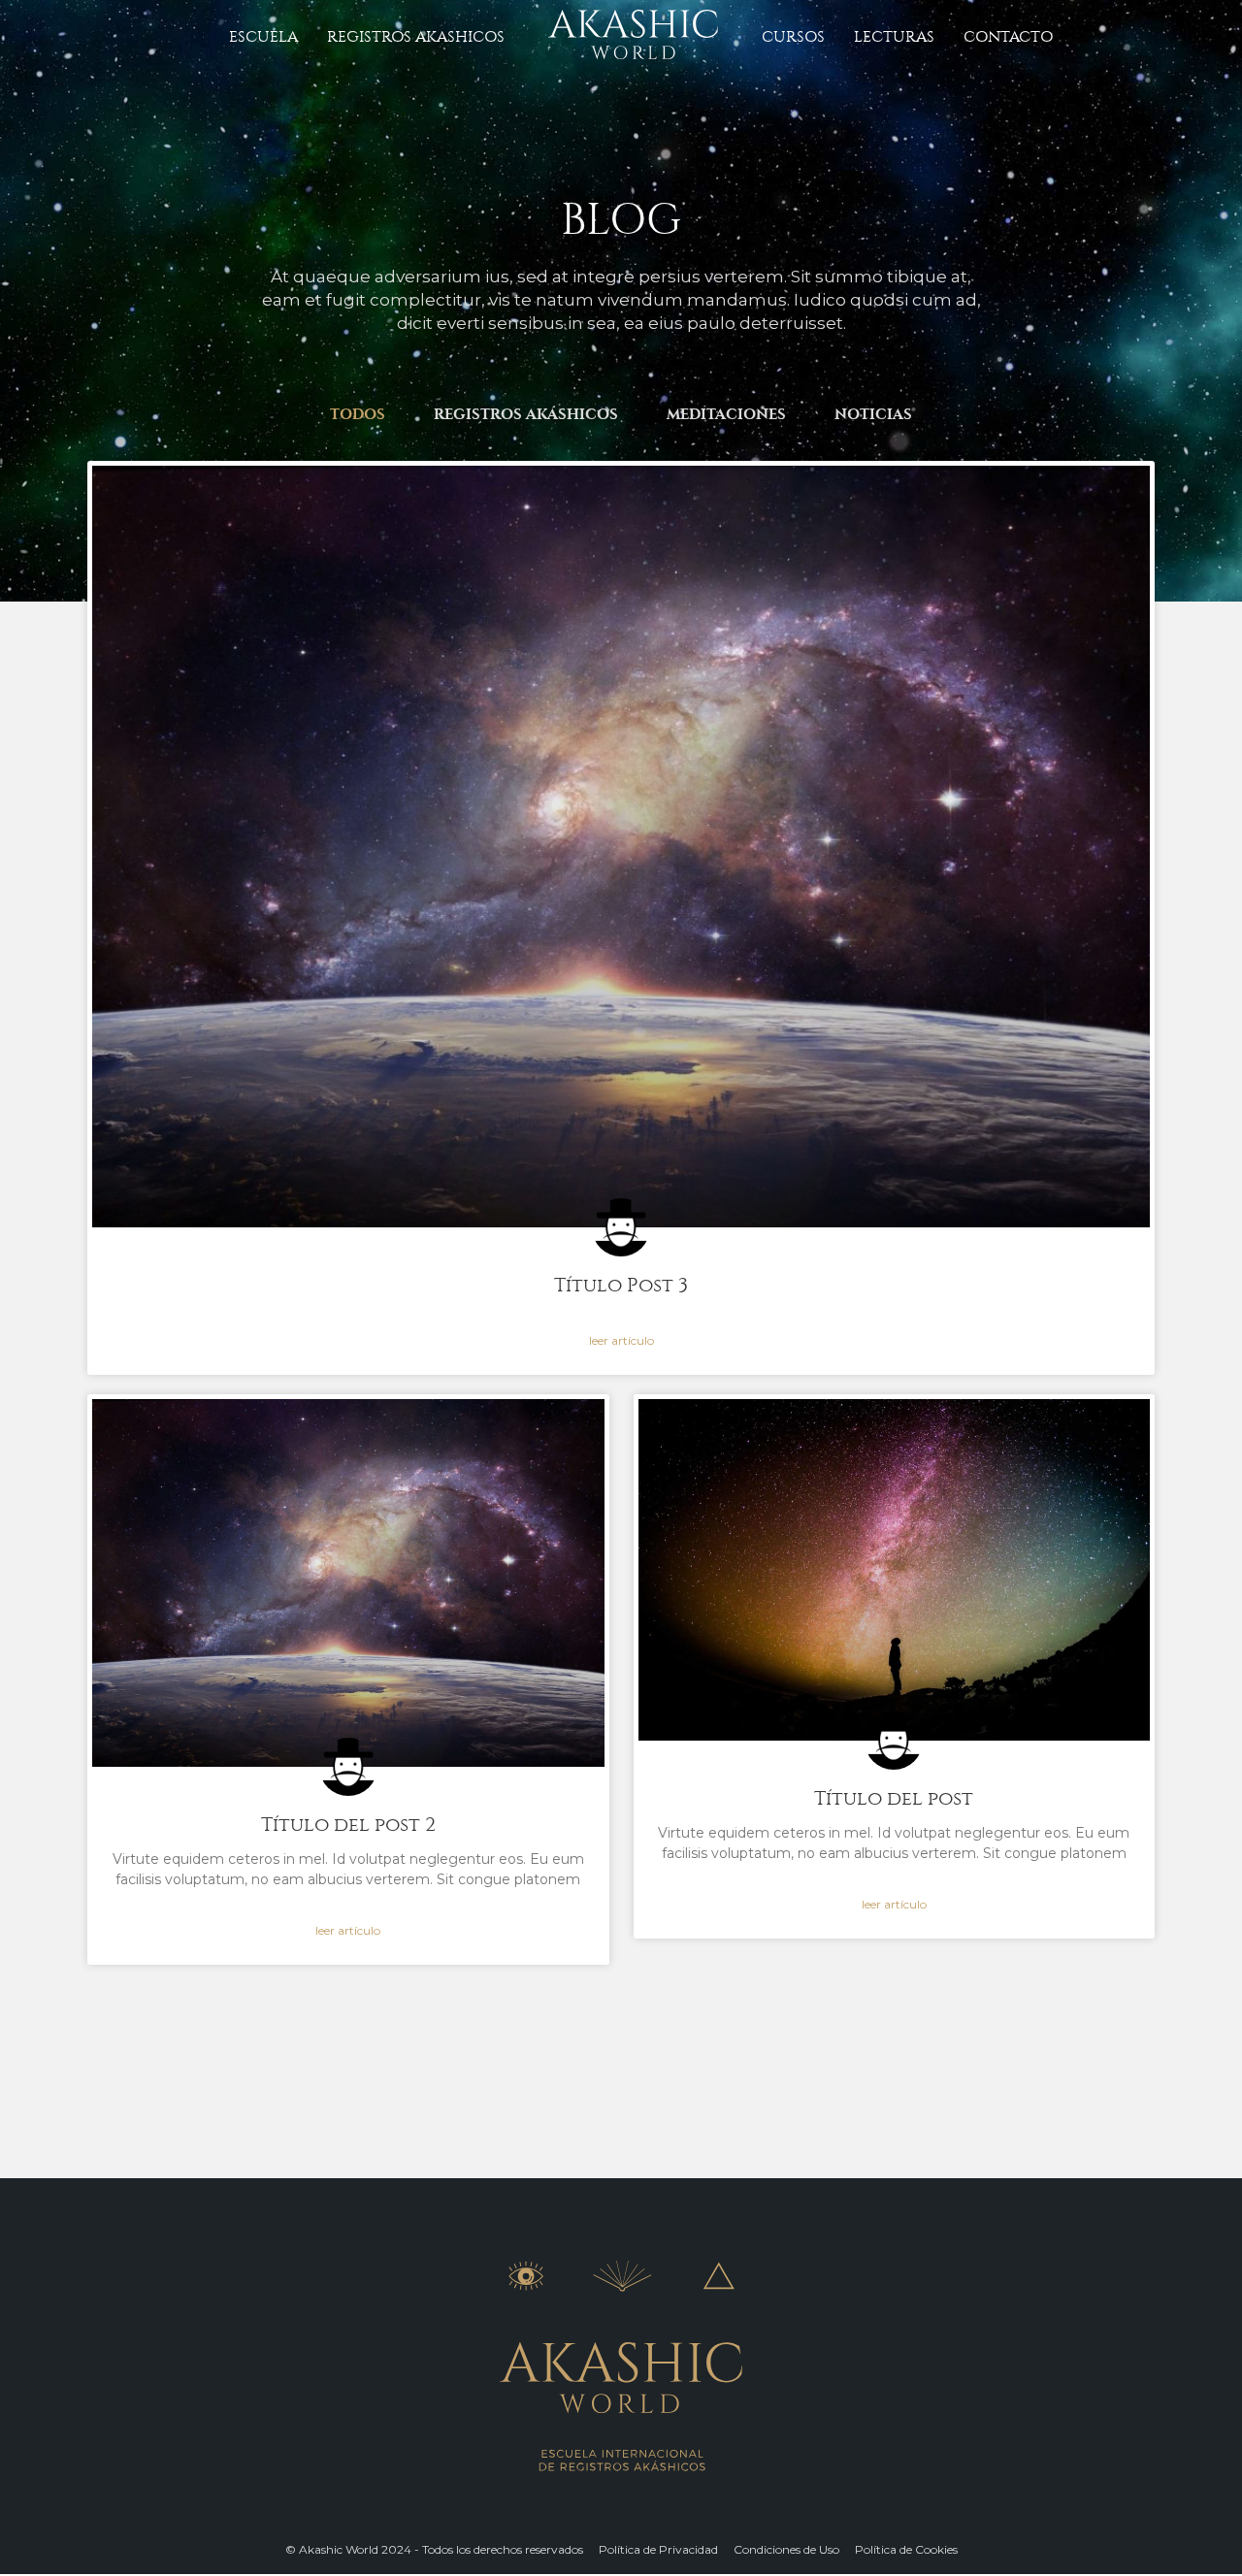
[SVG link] (633, 34)
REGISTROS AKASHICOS (416, 36)
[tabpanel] (621, 1232)
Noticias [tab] (873, 414)
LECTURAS (894, 36)
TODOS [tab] (358, 414)
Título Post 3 (621, 1285)
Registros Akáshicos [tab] (526, 414)
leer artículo (621, 1340)
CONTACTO (1008, 36)
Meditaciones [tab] (726, 414)
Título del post (894, 1798)
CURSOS (793, 36)
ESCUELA (263, 36)
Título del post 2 (348, 1825)
